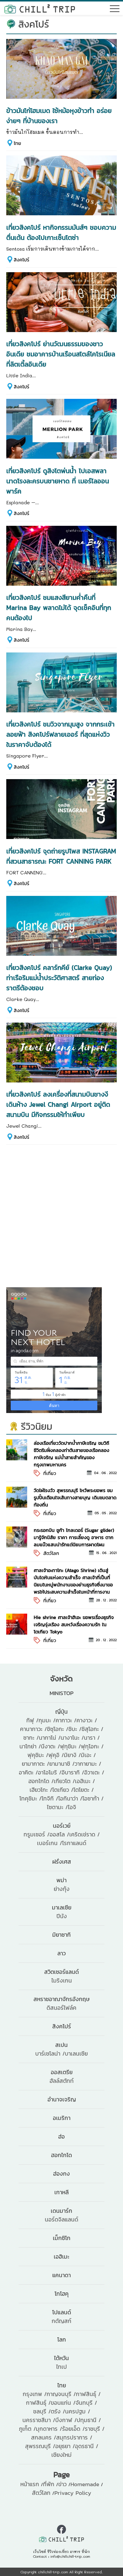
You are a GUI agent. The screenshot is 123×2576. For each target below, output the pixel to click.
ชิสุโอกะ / (92, 1729)
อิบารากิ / (73, 1772)
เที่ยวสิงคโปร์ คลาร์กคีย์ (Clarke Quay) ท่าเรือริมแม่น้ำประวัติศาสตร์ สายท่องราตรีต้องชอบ (59, 978)
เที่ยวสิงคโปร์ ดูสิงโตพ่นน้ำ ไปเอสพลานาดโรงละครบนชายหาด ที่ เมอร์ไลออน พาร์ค (58, 481)
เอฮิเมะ (61, 2257)
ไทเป (61, 2367)
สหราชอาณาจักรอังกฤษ (61, 1999)
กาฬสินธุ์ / (88, 2394)
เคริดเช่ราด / (84, 1834)
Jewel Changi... (24, 1126)
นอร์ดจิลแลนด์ (61, 2220)
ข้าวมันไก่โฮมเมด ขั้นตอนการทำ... (45, 132)
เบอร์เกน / (50, 1843)
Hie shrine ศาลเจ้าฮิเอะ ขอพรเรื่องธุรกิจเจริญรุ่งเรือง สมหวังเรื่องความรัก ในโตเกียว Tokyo (74, 1624)
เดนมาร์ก (61, 2211)
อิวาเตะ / (94, 1772)
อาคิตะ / (28, 1772)
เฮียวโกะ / (41, 1790)
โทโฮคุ (62, 2294)
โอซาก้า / (93, 1799)
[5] (17, 1623)
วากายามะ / (88, 1764)
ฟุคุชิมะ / (38, 1755)
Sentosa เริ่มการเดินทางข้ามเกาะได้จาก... (53, 249)
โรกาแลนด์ (74, 1843)
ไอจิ (72, 1807)
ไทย (17, 143)
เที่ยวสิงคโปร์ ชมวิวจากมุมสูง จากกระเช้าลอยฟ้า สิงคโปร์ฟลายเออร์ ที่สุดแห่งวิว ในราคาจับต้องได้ (60, 734)
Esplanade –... (23, 502)
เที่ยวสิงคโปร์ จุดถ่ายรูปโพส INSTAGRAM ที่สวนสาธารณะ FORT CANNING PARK (61, 856)
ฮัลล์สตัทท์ (62, 2081)
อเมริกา (62, 2118)
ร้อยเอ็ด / (73, 2429)
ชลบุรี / (42, 2411)
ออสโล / (59, 1834)
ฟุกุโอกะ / (92, 1746)
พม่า (61, 1880)
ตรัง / (58, 2411)
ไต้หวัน (61, 2358)
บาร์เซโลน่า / (50, 2054)
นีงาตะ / (50, 1746)
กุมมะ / (47, 1720)
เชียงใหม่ (61, 2455)
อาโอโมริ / (50, 1772)
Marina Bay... (21, 629)
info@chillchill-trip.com (70, 2556)
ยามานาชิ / (62, 1764)
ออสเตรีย (62, 2072)
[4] (17, 1576)
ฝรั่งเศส (62, 1862)
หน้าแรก (30, 2484)
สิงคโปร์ (21, 260)
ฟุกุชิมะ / (70, 1746)
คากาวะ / (66, 1720)
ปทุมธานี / (89, 2420)
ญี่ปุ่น (61, 1712)
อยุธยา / (65, 2446)
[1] (17, 1449)
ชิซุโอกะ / (58, 1729)
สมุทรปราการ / (74, 2438)
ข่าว (62, 2484)
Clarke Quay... (23, 999)
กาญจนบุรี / (61, 2394)
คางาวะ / (87, 1720)
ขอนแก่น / (63, 2403)
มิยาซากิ (61, 1935)
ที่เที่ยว (50, 1473)
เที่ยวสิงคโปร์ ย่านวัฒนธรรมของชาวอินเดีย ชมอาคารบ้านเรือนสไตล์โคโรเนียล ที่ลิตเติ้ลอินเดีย (61, 354)
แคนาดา (61, 2275)
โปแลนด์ (62, 2312)
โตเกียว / (63, 1790)
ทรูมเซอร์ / (37, 1834)
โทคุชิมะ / (30, 1799)
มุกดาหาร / (49, 2429)
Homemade (85, 2484)
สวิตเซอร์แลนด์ (61, 1972)
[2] (17, 1496)
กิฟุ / (32, 1720)
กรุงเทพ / (35, 2394)
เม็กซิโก (62, 2238)
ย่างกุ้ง (62, 1889)
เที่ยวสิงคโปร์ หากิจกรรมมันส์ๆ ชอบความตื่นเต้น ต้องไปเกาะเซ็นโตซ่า (61, 232)
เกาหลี (61, 2192)
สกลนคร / (44, 2438)
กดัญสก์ (61, 2321)
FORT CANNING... (26, 872)
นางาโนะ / (72, 1738)
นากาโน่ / (50, 1738)
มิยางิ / (72, 1755)
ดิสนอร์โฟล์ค (61, 2008)
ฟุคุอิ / (56, 1755)
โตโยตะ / (84, 1790)
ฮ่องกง (61, 2174)
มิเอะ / (88, 1755)
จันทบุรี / (86, 2403)
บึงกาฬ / (66, 2420)
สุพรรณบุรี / (40, 2446)
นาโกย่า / (30, 1746)
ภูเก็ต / (27, 2429)
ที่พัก (49, 2484)
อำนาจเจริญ (62, 2099)
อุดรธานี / (87, 2446)
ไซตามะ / (57, 1807)
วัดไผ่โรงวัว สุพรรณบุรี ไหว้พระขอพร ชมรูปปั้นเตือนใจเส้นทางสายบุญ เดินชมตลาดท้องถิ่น (75, 1497)
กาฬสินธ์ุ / (38, 2403)
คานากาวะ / (33, 1729)
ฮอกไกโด (61, 2155)
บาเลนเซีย (76, 2054)
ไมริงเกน (62, 1981)
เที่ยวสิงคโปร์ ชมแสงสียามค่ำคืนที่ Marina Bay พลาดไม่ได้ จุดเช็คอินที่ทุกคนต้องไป (59, 608)
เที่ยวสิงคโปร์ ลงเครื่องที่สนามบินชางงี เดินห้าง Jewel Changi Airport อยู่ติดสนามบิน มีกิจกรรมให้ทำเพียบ (58, 1104)
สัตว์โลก (51, 1553)
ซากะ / (31, 1738)
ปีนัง (62, 1916)
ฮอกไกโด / (41, 1781)
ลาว (61, 1953)
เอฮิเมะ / (85, 1781)
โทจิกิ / (50, 1799)
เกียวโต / (64, 1781)
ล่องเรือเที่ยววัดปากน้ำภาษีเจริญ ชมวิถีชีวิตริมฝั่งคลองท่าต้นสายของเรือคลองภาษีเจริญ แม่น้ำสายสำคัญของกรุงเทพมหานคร (72, 1454)
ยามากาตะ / (36, 1764)
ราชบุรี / (95, 2429)
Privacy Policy (73, 2493)
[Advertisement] (61, 1216)
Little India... (21, 375)
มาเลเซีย (62, 1908)
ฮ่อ (61, 2137)
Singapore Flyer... (27, 756)
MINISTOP (61, 1693)
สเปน (61, 2045)
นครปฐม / (78, 2411)
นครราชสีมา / (39, 2420)
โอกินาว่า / (70, 1799)
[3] (17, 1536)
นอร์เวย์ (62, 1826)
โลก (62, 2340)
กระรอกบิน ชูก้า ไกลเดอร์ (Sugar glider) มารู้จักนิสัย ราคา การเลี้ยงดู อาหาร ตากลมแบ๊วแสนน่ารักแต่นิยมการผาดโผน (74, 1537)
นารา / (92, 1738)
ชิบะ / (75, 1729)
